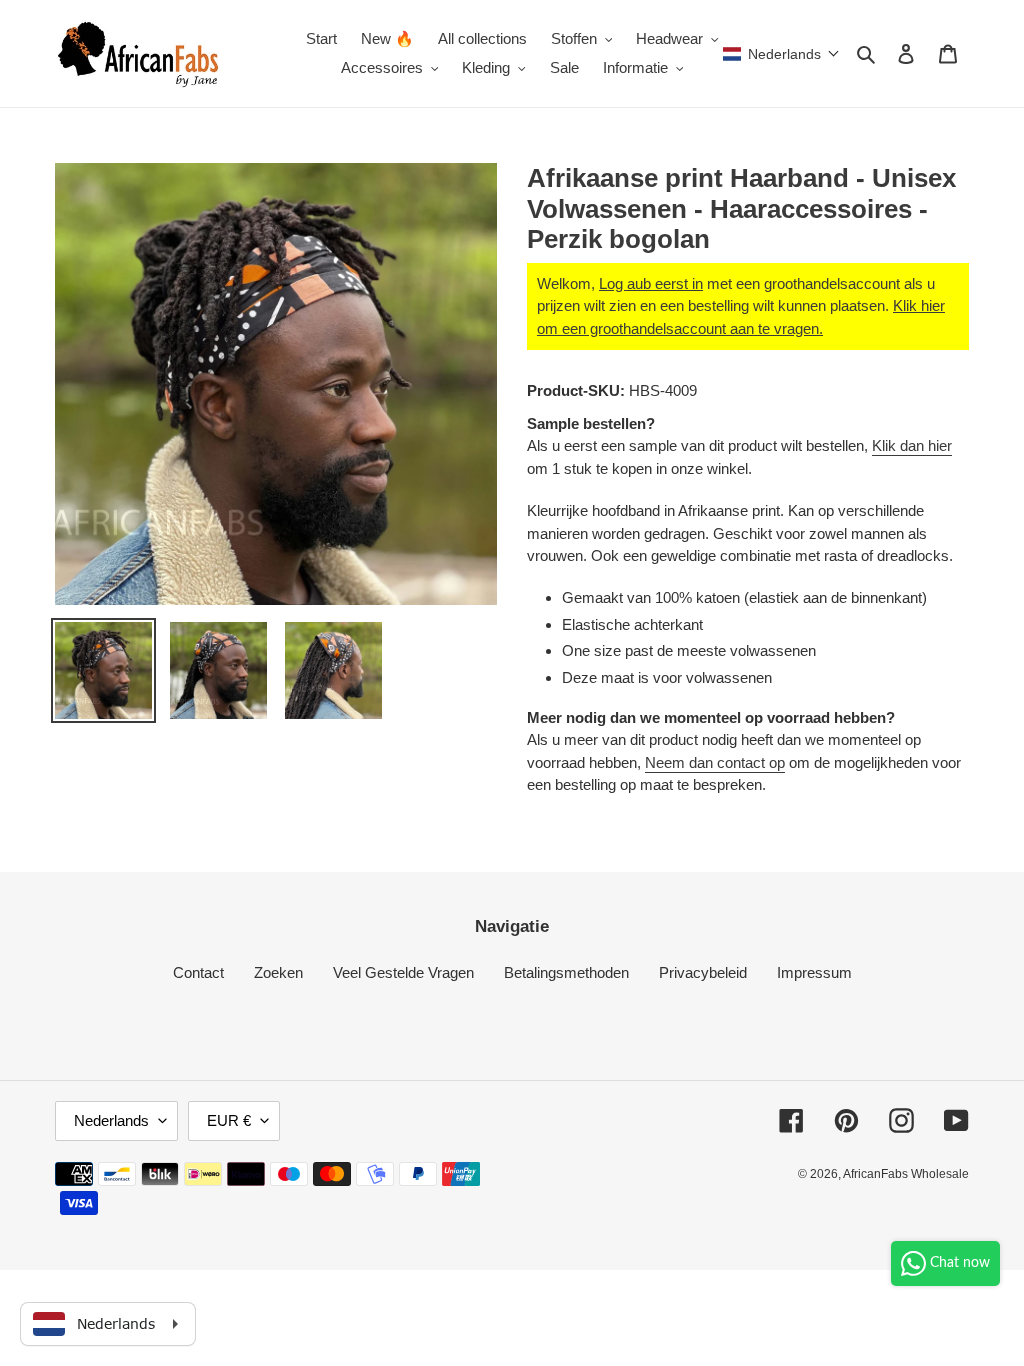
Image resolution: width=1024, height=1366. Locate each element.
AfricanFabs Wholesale (906, 1174)
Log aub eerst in (651, 283)
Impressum (814, 972)
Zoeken (278, 972)
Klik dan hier (912, 445)
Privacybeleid (703, 972)
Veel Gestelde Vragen (403, 972)
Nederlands (111, 1120)
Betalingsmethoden (566, 972)
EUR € (229, 1120)
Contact (198, 972)
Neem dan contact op (715, 762)
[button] (781, 54)
